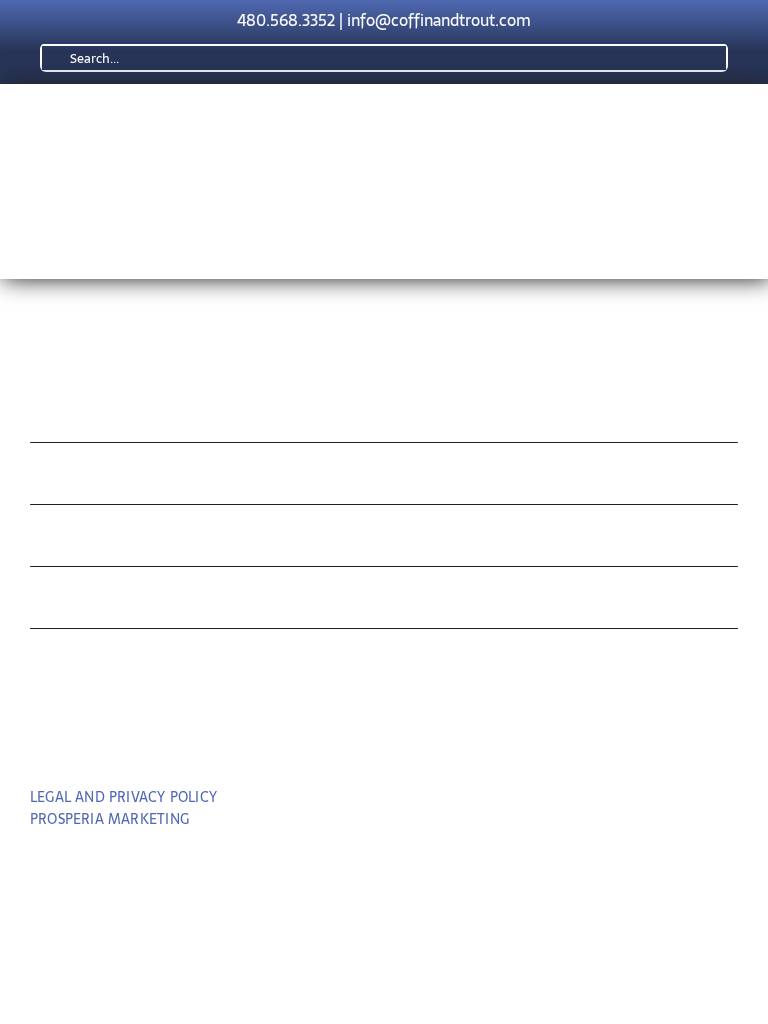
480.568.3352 (286, 20)
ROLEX (74, 478)
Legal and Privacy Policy (123, 797)
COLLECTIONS (124, 415)
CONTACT (93, 664)
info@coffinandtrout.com (439, 20)
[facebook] (347, 741)
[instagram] (421, 741)
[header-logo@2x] (294, 122)
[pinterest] (384, 741)
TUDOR (76, 540)
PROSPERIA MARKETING (109, 819)
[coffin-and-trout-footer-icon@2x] (384, 326)
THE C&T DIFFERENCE (173, 602)
